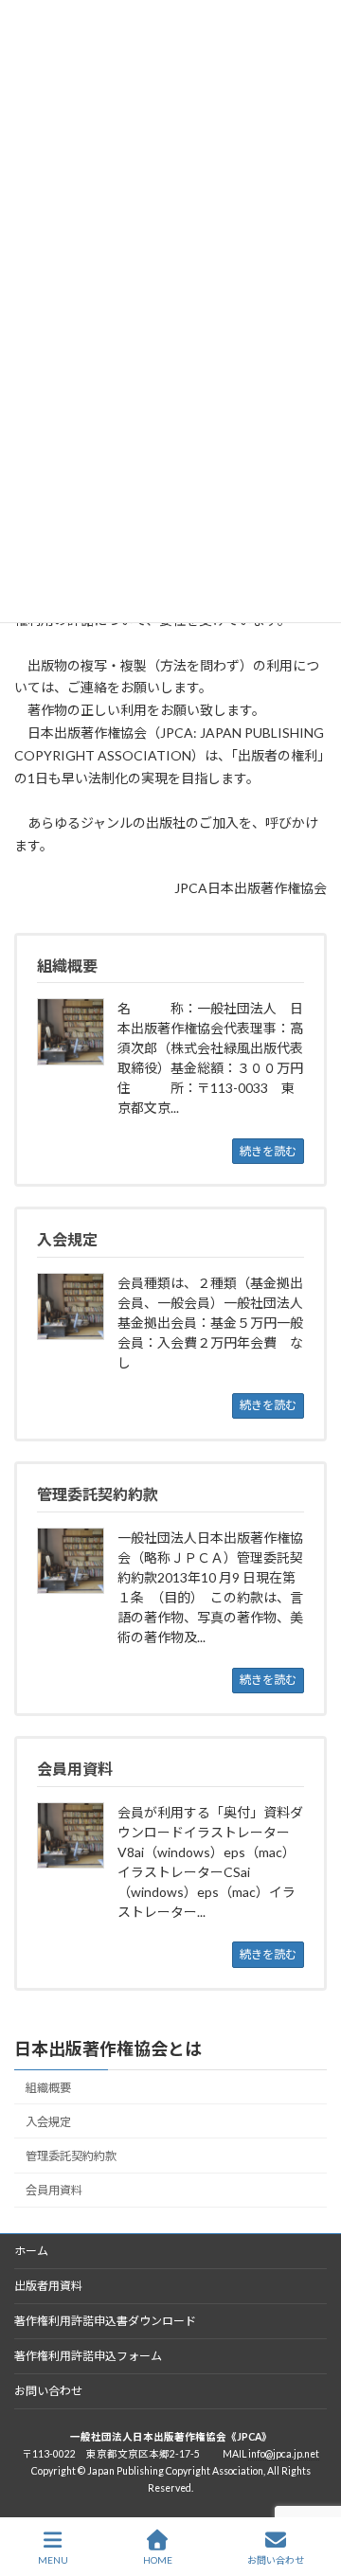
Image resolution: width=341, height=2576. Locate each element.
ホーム (31, 2251)
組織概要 (48, 2088)
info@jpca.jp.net (284, 2454)
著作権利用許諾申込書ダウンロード (105, 2321)
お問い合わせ (48, 2391)
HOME (158, 2560)
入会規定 (48, 2122)
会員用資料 (54, 2190)
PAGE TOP (311, 2488)
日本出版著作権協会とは (108, 2048)
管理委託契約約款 (71, 2156)
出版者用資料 (48, 2286)
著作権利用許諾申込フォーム (88, 2356)
